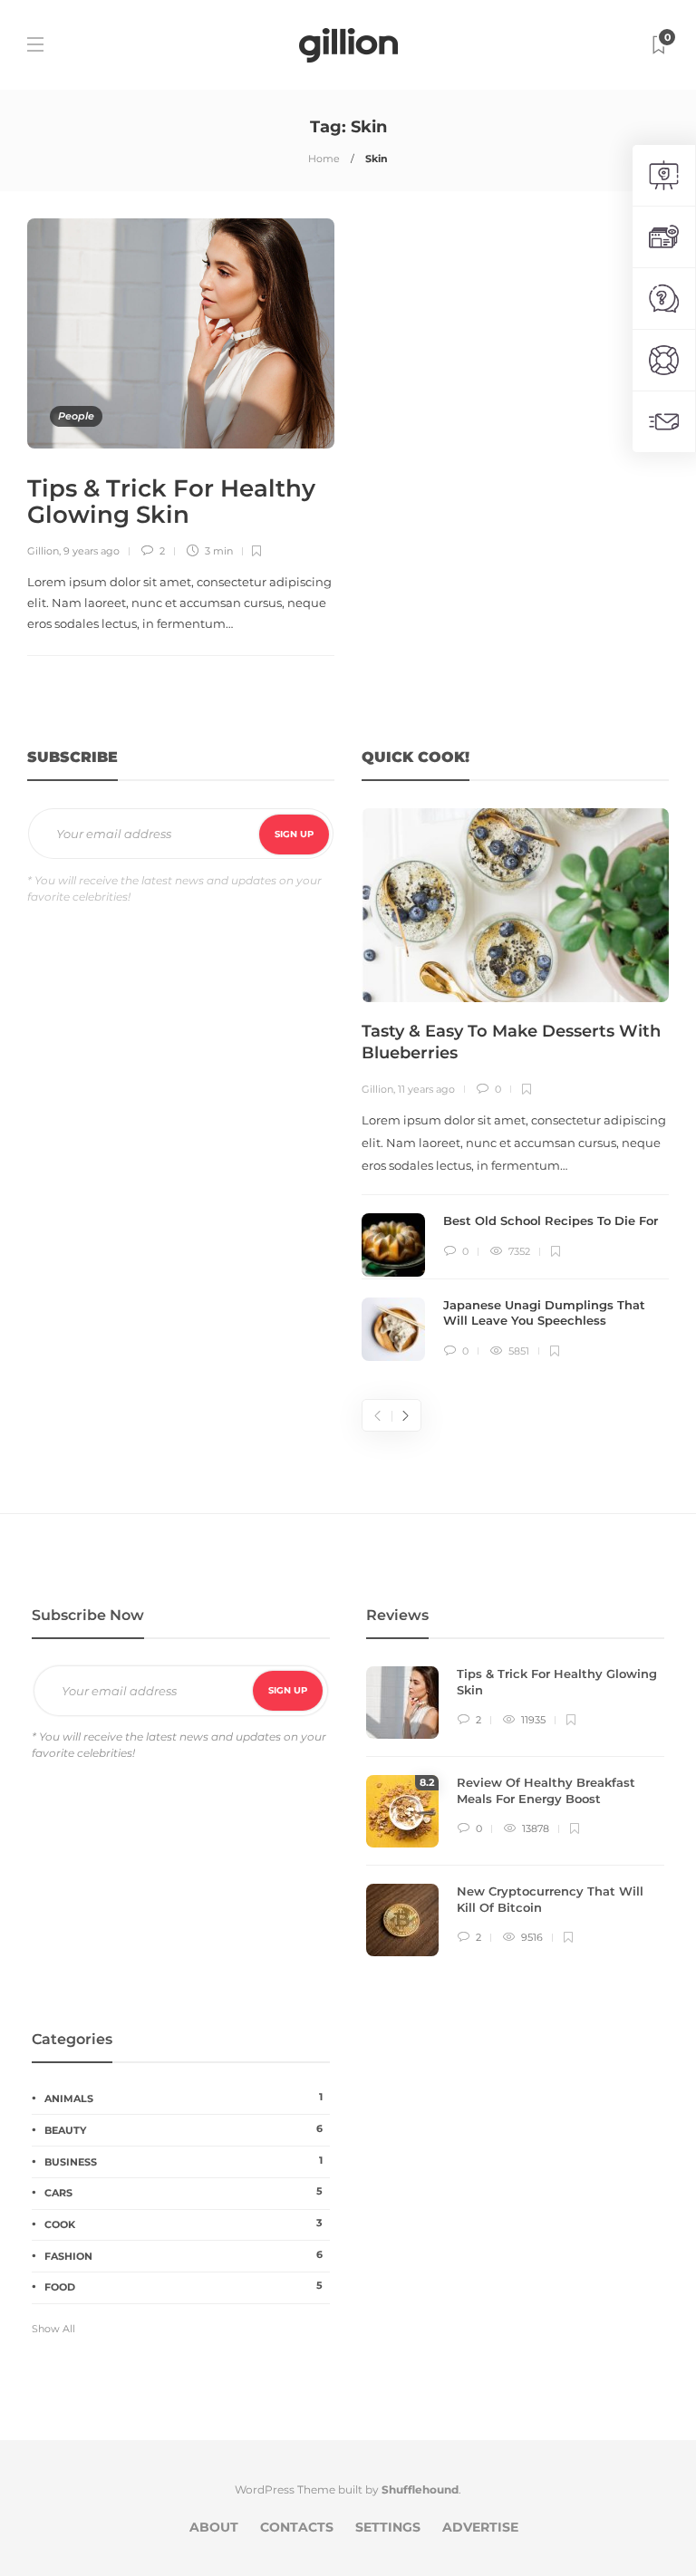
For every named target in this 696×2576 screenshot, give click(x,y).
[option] (515, 1084)
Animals (184, 2098)
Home (324, 159)
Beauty (184, 2129)
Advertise (480, 2527)
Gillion (43, 551)
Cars (184, 2192)
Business (184, 2161)
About (214, 2527)
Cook (184, 2224)
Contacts (297, 2527)
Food (184, 2286)
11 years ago (426, 1089)
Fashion (184, 2255)
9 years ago (92, 551)
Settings (388, 2527)
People (76, 416)
